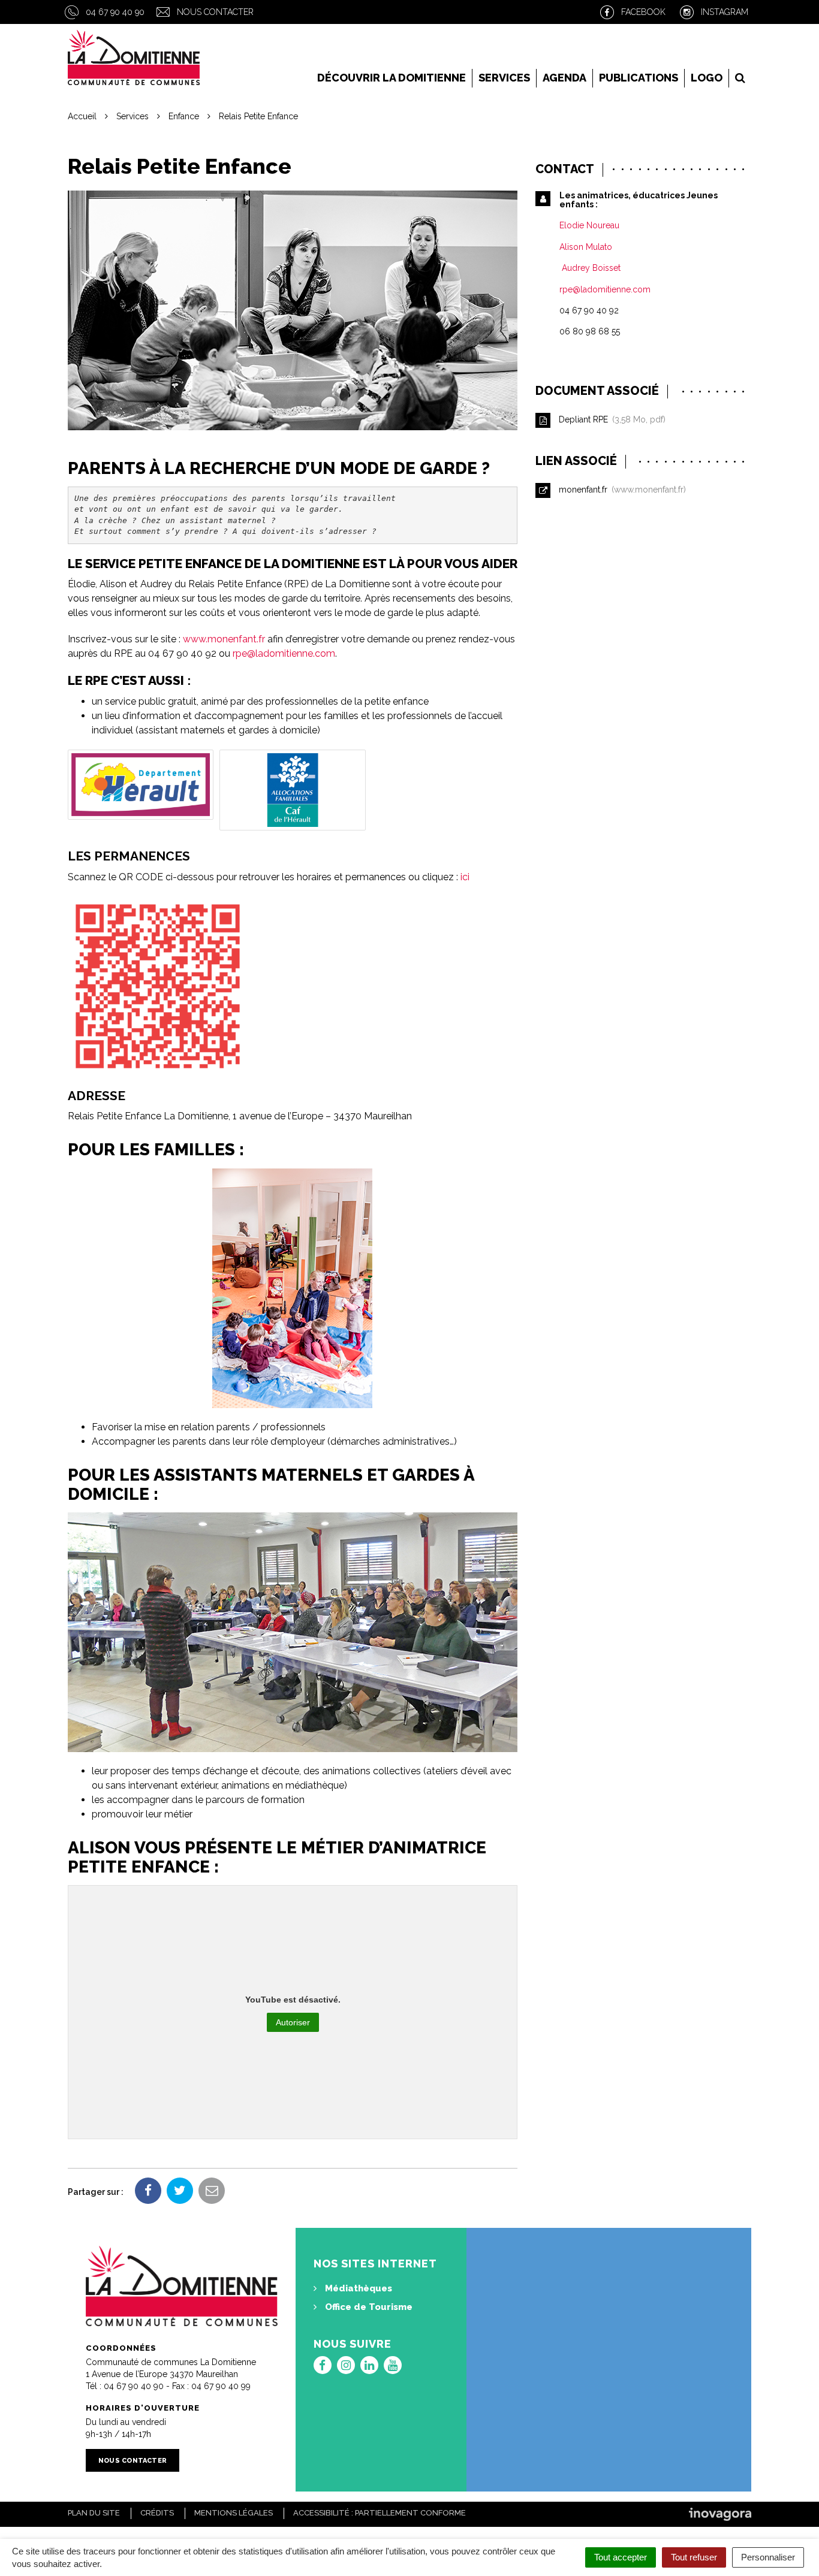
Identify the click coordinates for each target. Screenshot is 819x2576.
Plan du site (94, 2513)
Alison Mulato (586, 247)
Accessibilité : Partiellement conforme (380, 2513)
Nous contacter (215, 12)
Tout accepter (621, 2557)
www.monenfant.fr (224, 639)
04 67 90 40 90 (115, 12)
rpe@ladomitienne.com (284, 653)
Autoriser (293, 2022)
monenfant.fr (620, 490)
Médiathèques (357, 2288)
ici (465, 877)
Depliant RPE (610, 419)
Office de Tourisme (368, 2307)
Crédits (157, 2513)
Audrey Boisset (590, 268)
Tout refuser (694, 2557)
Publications (639, 78)
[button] (141, 785)
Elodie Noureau (589, 225)
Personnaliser (768, 2557)
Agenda (564, 78)
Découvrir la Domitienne (392, 78)
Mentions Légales (234, 2513)
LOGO (707, 78)
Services (504, 78)
